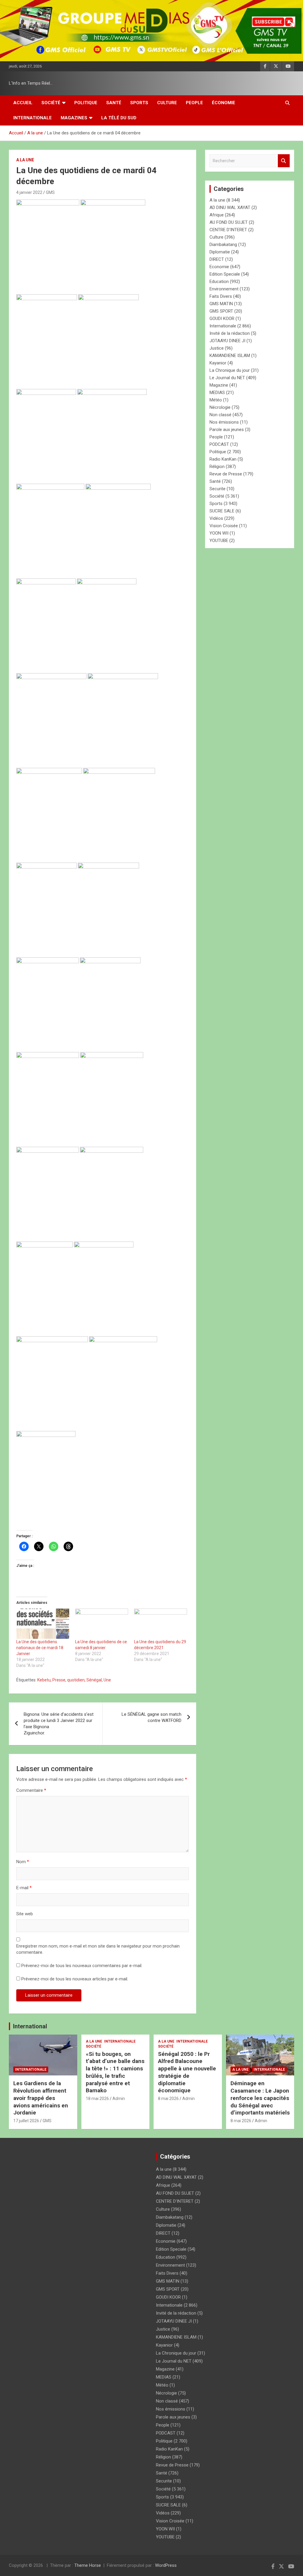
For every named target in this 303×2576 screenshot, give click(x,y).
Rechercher (284, 161)
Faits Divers (221, 296)
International (30, 2026)
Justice (217, 348)
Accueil (23, 103)
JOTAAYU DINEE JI (227, 341)
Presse (59, 1680)
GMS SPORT (221, 311)
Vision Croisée (224, 526)
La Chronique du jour (230, 370)
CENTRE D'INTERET (228, 230)
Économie (224, 103)
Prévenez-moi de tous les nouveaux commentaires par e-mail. (82, 1966)
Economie (219, 267)
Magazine (219, 385)
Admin (119, 2099)
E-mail (24, 1888)
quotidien (76, 1680)
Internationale (33, 118)
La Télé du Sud (119, 118)
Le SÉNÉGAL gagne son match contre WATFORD (151, 1717)
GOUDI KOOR (222, 319)
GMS (50, 192)
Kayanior (218, 363)
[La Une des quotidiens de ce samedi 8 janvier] (102, 1624)
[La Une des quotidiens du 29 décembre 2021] (161, 1624)
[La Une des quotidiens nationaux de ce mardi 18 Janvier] (43, 1624)
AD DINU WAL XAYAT (230, 208)
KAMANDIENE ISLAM (230, 356)
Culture (167, 103)
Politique (86, 103)
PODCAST (219, 444)
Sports (139, 103)
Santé (114, 103)
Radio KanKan (223, 459)
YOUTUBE (219, 541)
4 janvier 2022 (29, 192)
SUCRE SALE (222, 511)
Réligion (217, 467)
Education (219, 282)
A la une (25, 160)
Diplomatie (220, 252)
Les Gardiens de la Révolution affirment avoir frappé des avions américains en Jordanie (41, 2098)
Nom (23, 1862)
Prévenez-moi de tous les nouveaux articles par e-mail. (75, 1979)
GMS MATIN (221, 304)
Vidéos (216, 518)
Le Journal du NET (227, 378)
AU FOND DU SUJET (229, 222)
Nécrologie (220, 407)
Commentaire (31, 1790)
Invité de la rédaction (230, 333)
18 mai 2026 (97, 2099)
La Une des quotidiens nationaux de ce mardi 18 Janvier (40, 1648)
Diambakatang (223, 245)
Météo (216, 400)
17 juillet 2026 (26, 2121)
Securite (217, 489)
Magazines (74, 118)
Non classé (220, 415)
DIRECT (217, 259)
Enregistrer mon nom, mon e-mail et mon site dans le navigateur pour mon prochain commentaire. (98, 1949)
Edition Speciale (225, 274)
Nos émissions (224, 422)
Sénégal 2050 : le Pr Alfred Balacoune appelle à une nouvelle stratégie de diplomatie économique (187, 2072)
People (194, 103)
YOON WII (219, 533)
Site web (25, 1914)
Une (107, 1680)
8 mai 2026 (168, 2099)
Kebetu (44, 1680)
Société (51, 103)
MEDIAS (217, 393)
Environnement (224, 289)
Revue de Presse (226, 474)
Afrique (217, 215)
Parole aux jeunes (227, 430)
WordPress (166, 2565)
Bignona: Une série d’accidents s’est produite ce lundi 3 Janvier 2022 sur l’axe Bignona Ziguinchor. (59, 1724)
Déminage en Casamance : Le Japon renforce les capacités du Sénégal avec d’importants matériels (260, 2098)
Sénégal (94, 1680)
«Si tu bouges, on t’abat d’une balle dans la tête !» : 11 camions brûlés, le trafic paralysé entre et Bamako (115, 2072)
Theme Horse (88, 2565)
